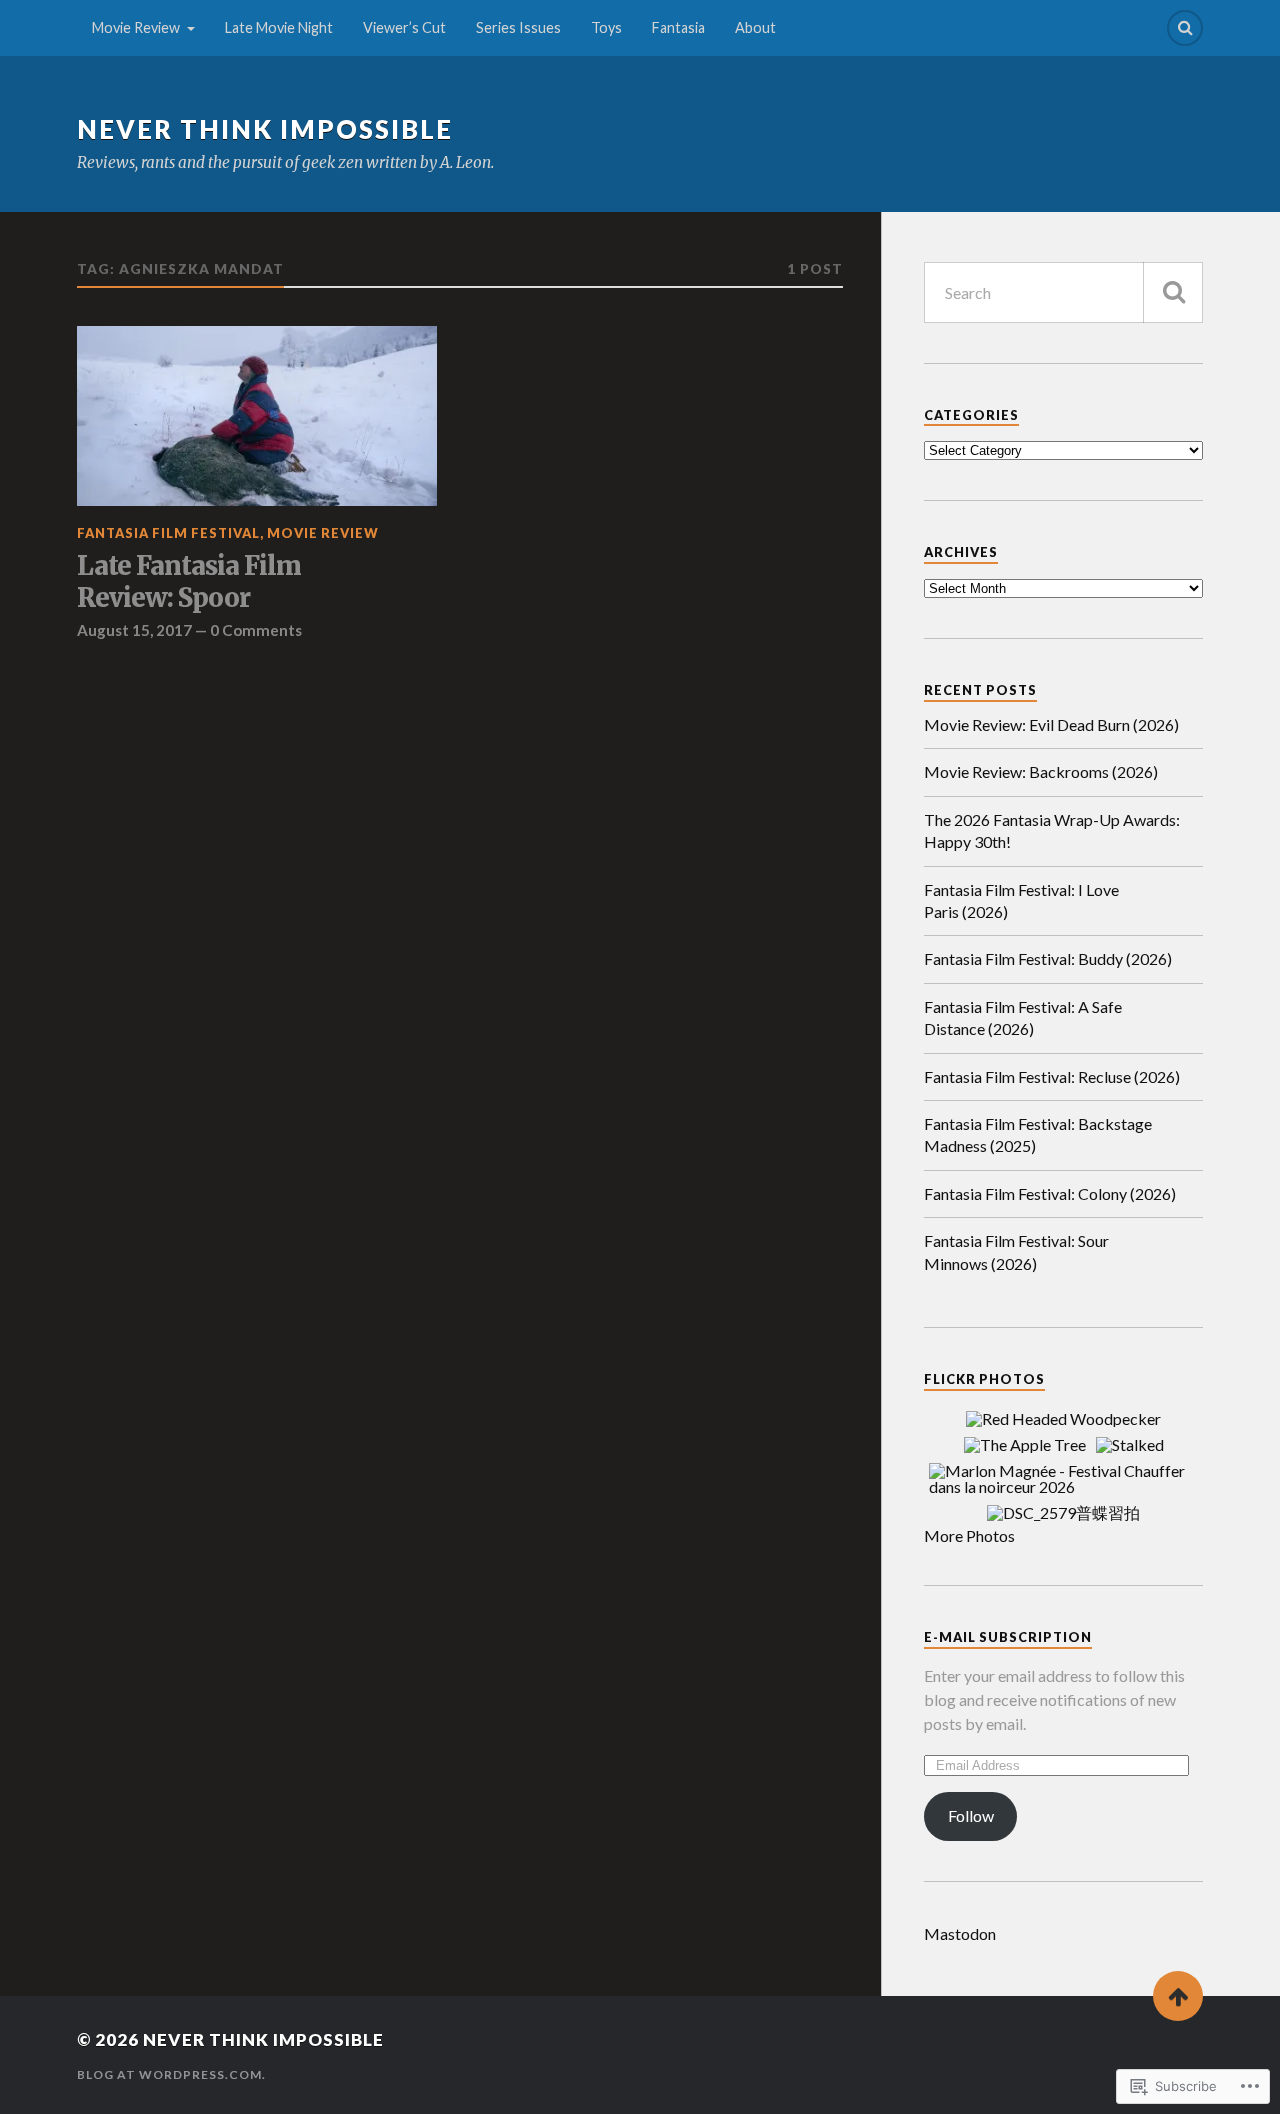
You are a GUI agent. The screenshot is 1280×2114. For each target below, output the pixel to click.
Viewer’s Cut (404, 27)
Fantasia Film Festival (168, 533)
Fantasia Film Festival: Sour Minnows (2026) (1016, 1251)
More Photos (969, 1535)
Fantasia (678, 27)
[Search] (1185, 28)
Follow (971, 1815)
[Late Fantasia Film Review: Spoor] (257, 416)
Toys (606, 27)
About (755, 27)
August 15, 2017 (134, 630)
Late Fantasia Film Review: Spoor (189, 582)
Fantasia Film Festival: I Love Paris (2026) (1021, 900)
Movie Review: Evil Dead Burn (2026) (1051, 724)
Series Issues (518, 27)
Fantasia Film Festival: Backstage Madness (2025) (1038, 1134)
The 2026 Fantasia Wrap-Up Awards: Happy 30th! (1052, 830)
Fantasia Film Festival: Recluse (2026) (1052, 1076)
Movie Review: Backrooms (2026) (1041, 771)
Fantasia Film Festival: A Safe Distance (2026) (1023, 1017)
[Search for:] (1063, 292)
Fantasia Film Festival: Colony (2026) (1050, 1193)
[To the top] (1178, 1996)
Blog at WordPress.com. (171, 2074)
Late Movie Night (279, 27)
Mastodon (960, 1933)
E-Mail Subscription (1008, 1637)
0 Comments (256, 630)
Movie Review (136, 27)
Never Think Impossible (265, 129)
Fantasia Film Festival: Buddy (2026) (1048, 958)
